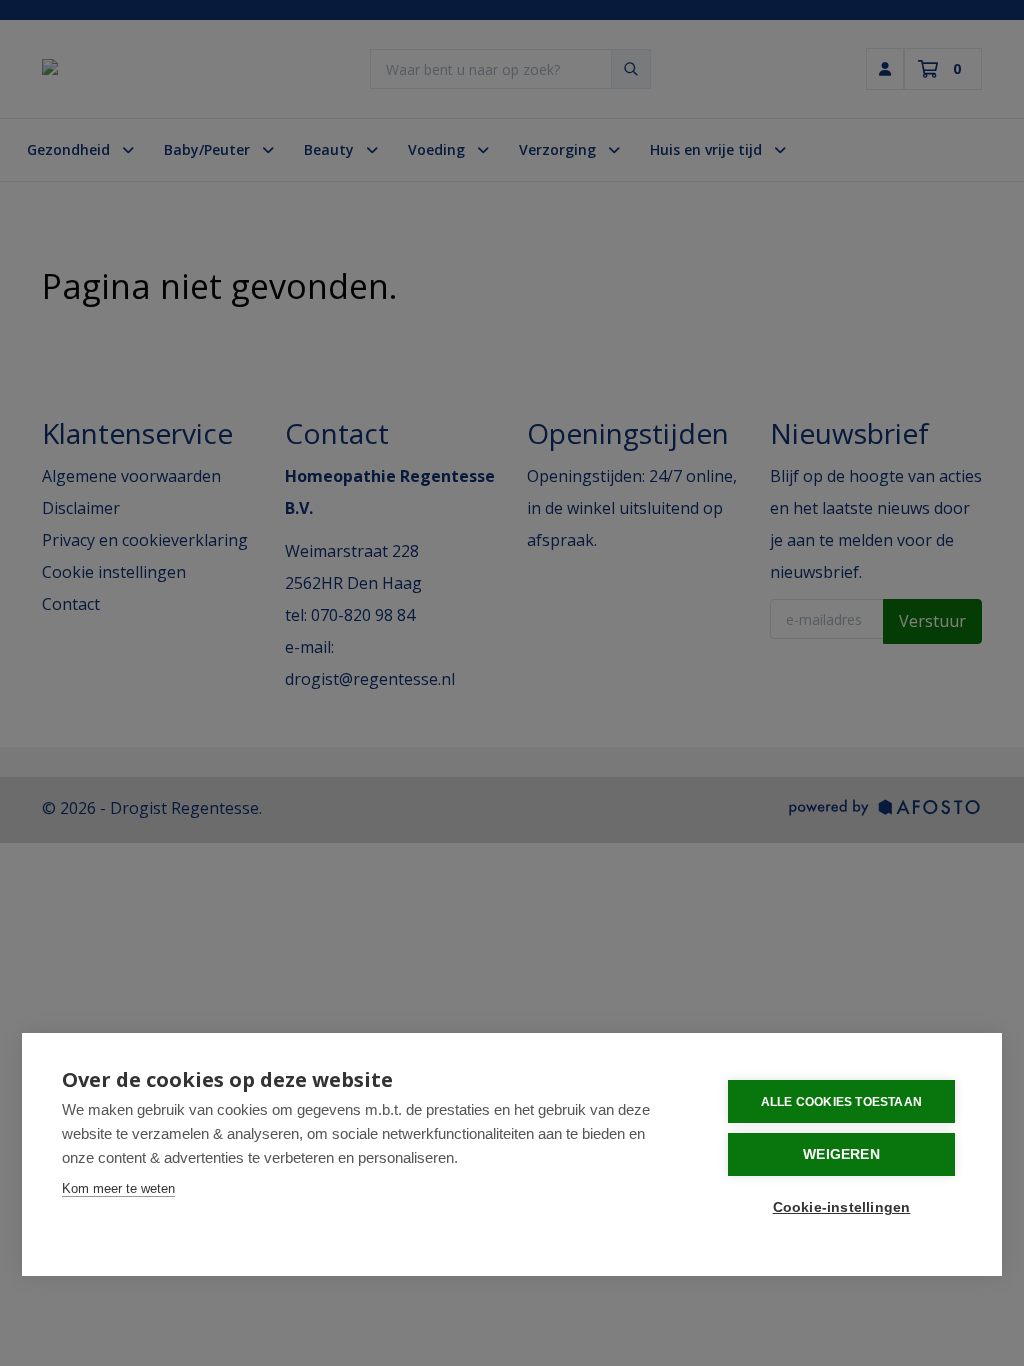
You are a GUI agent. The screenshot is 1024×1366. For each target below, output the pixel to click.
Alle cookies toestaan (841, 1102)
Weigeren (841, 1154)
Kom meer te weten (118, 1188)
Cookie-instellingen (842, 1207)
